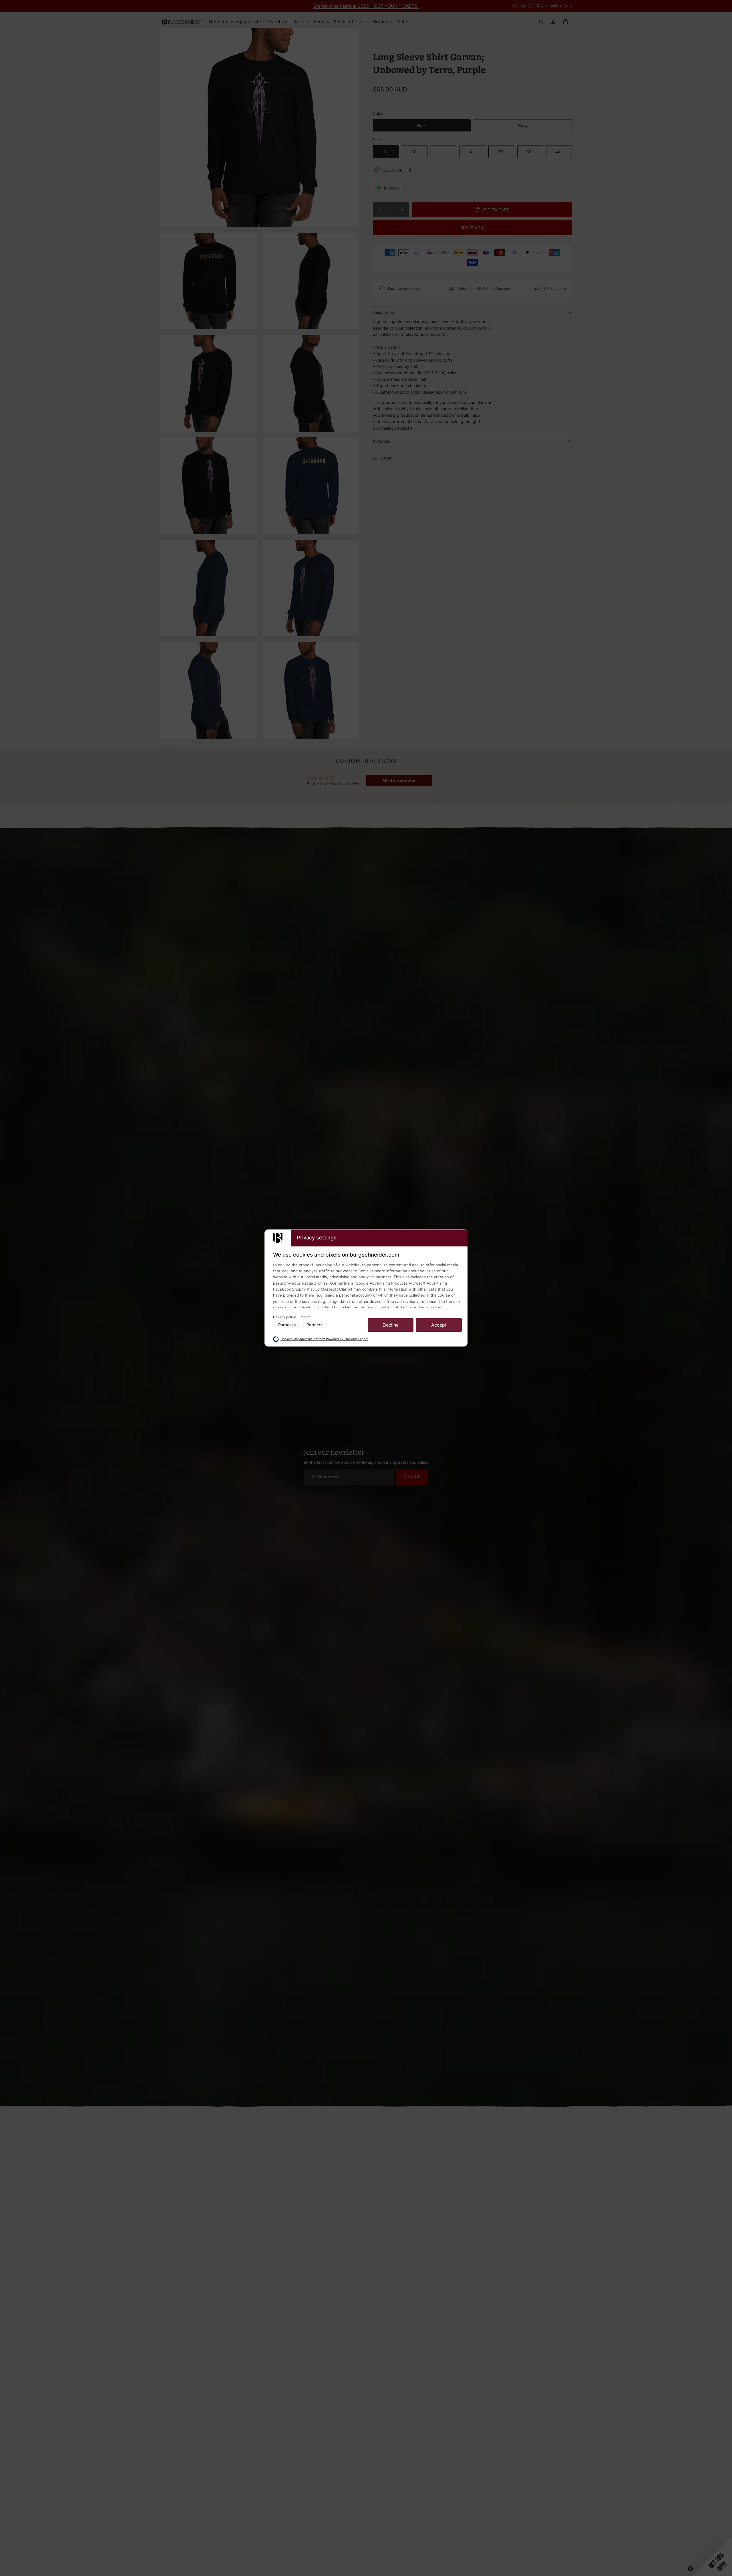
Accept (439, 1325)
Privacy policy (285, 1317)
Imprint (305, 1317)
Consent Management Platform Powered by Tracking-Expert (324, 1339)
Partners (314, 1325)
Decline (391, 1325)
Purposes (287, 1325)
